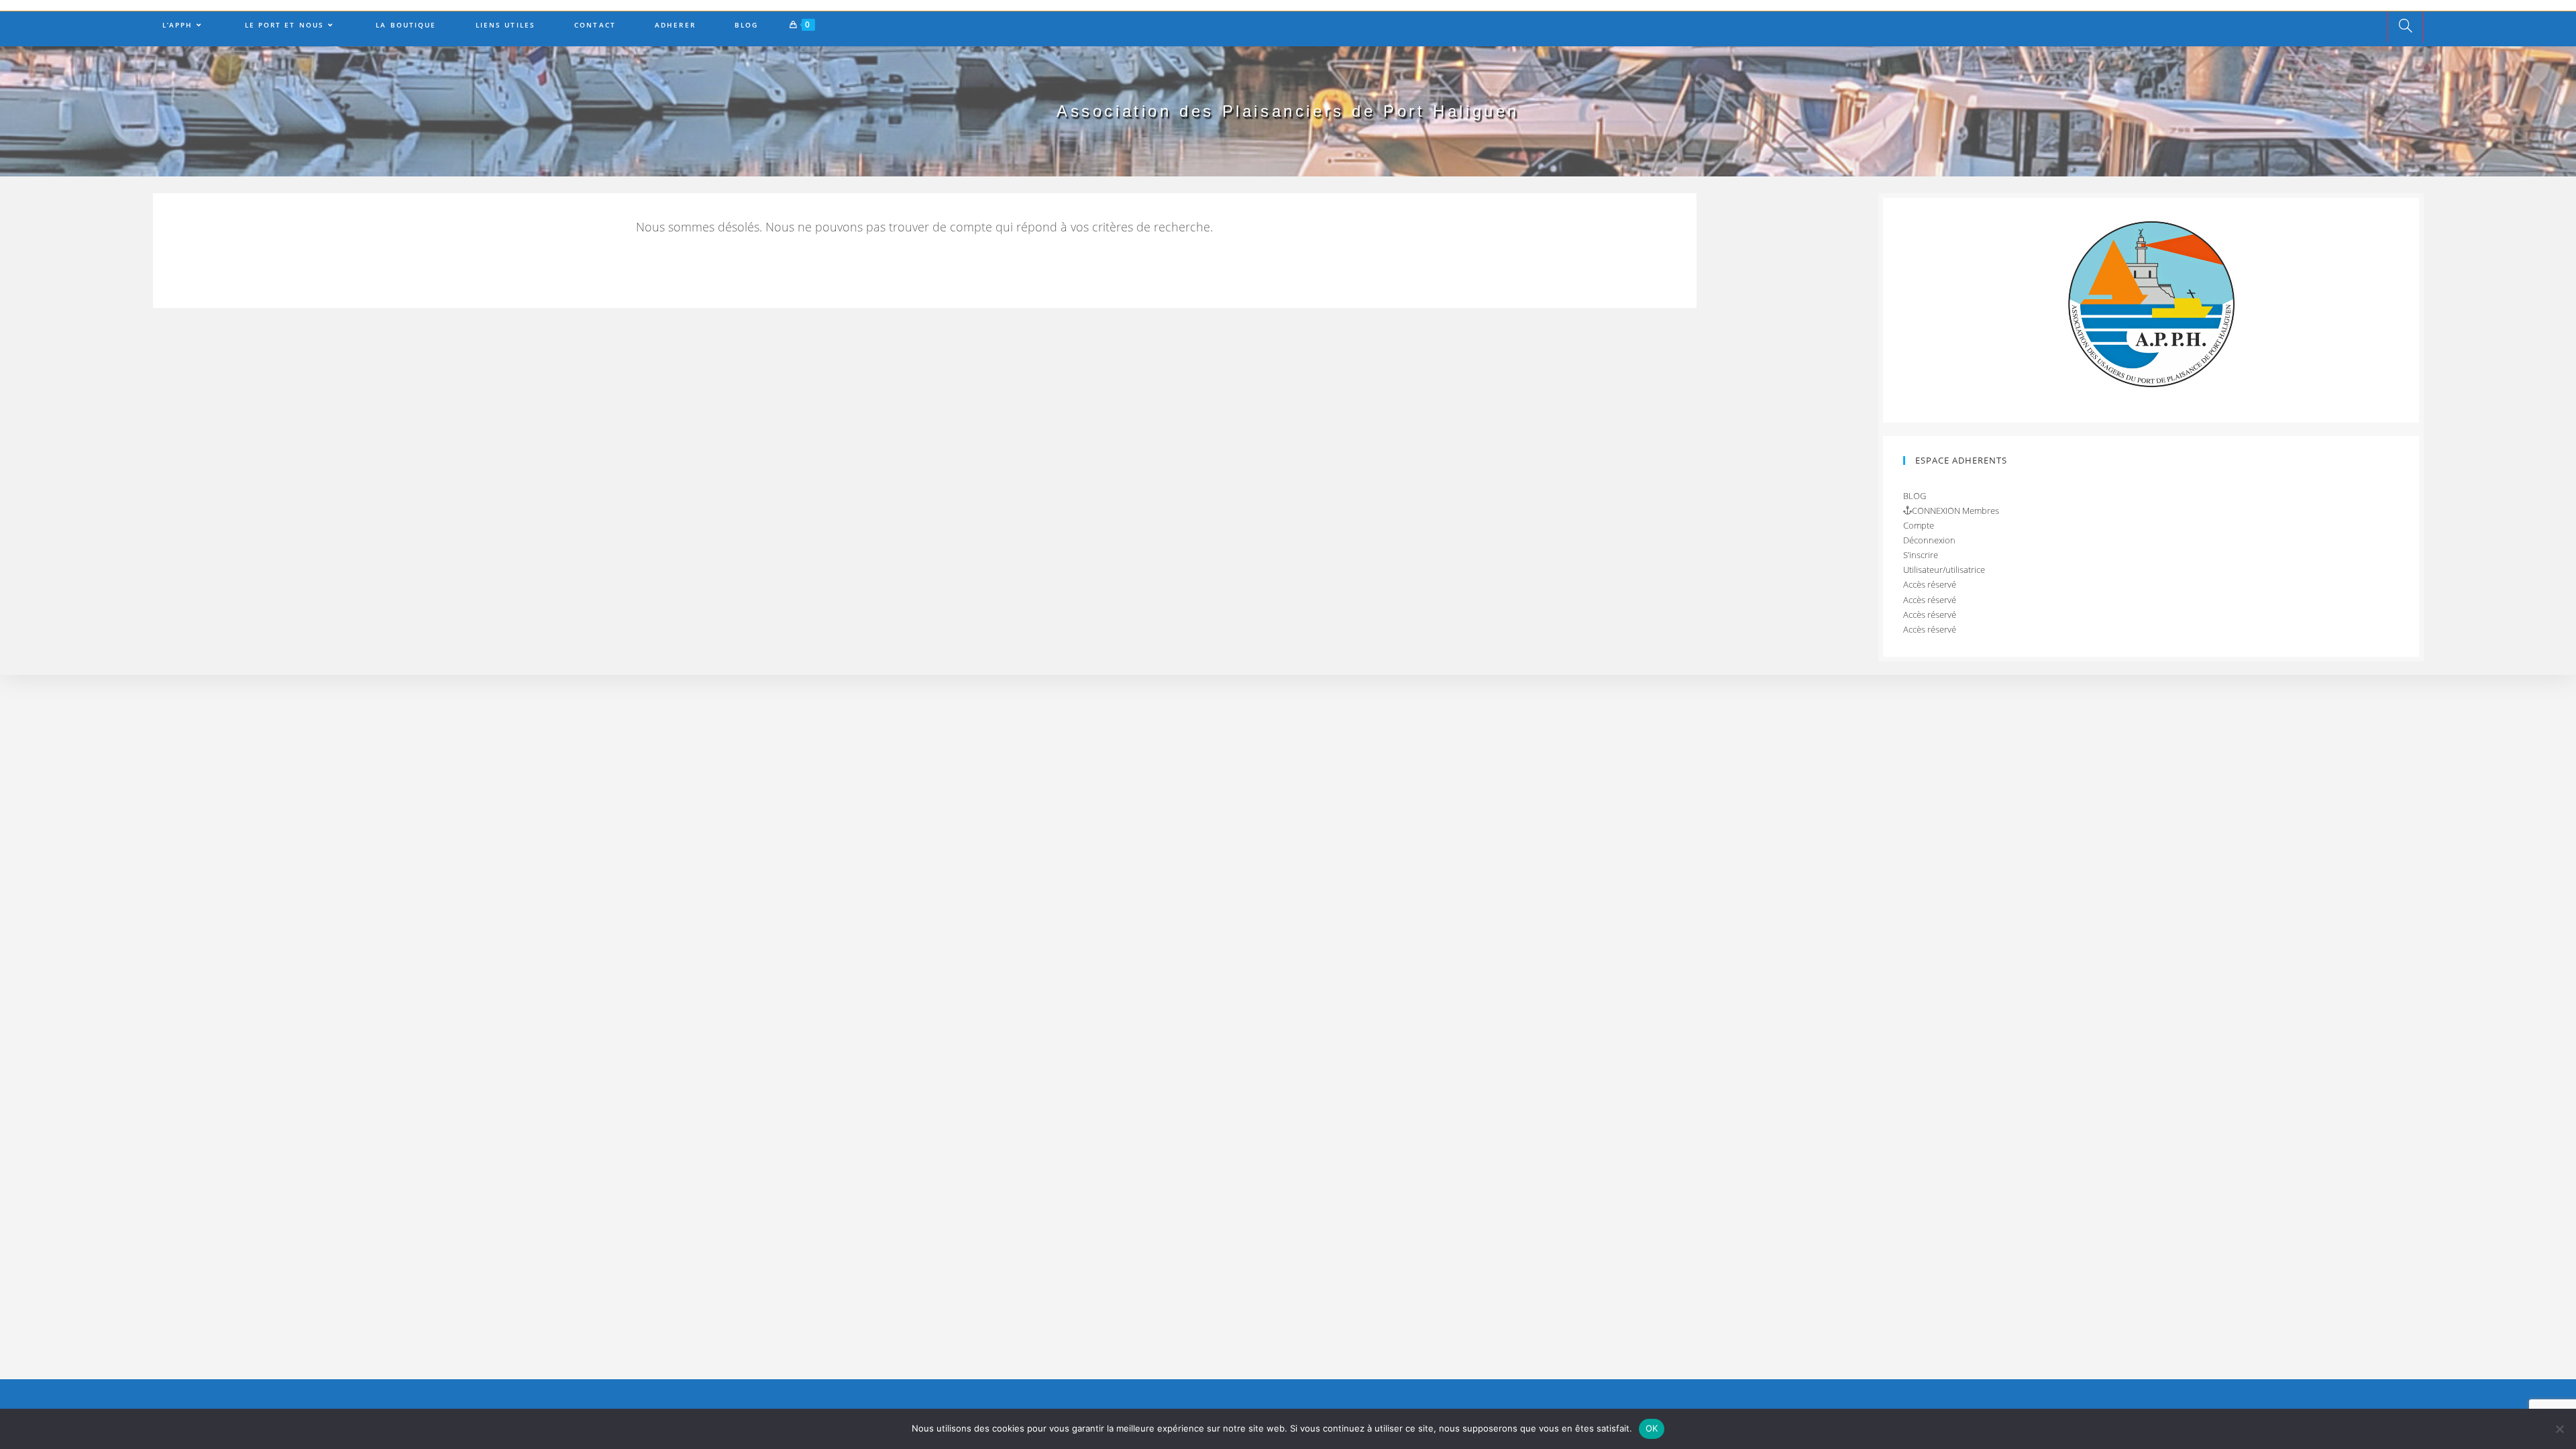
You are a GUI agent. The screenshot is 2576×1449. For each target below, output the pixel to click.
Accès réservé (1930, 584)
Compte (1919, 525)
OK (1652, 1428)
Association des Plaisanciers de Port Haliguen (1288, 111)
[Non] (2559, 1429)
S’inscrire (1921, 555)
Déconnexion (1929, 540)
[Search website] (2406, 27)
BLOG (1915, 496)
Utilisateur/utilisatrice (1944, 570)
